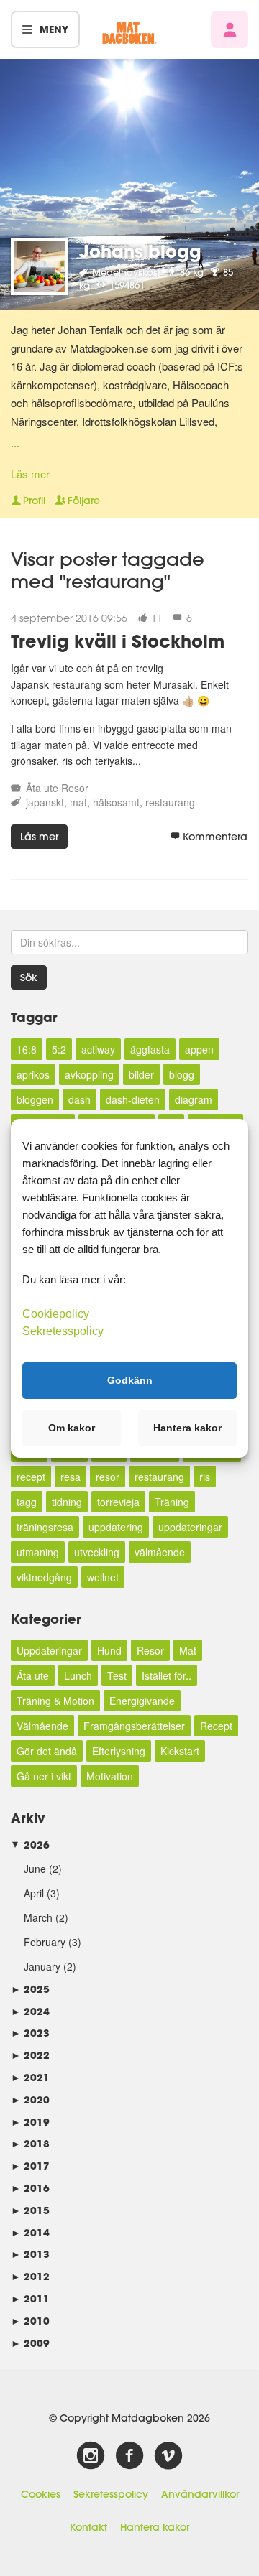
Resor (75, 788)
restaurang (170, 802)
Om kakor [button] (72, 1428)
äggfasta (150, 1049)
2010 (30, 2321)
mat (78, 802)
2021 (30, 2077)
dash (79, 1099)
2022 (30, 2055)
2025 (30, 1989)
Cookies (41, 2494)
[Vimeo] (168, 2456)
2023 (30, 2033)
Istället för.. (167, 1675)
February (45, 1942)
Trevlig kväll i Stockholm (118, 641)
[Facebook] (129, 2456)
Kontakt (88, 2527)
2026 (30, 1845)
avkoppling (89, 1074)
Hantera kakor (155, 2527)
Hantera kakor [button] (187, 1428)
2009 (30, 2343)
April (34, 1893)
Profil (34, 501)
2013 (30, 2254)
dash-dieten (133, 1099)
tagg (27, 1502)
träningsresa (45, 1527)
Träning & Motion (55, 1701)
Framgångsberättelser (134, 1726)
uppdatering (116, 1527)
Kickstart (180, 1751)
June (35, 1869)
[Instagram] (91, 2456)
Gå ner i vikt (44, 1776)
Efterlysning (119, 1751)
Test (117, 1675)
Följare (84, 501)
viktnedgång (44, 1577)
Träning (172, 1502)
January (42, 1966)
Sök (29, 977)
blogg (182, 1074)
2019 (30, 2122)
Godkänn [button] (130, 1380)
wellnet (103, 1577)
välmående (160, 1552)
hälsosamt (116, 802)
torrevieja (118, 1502)
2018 (30, 2143)
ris (205, 1477)
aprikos (33, 1074)
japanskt (45, 802)
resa (71, 1477)
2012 (30, 2276)
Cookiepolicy (56, 1313)
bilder (141, 1074)
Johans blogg (140, 251)
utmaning (38, 1552)
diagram (194, 1099)
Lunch (78, 1675)
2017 (30, 2166)
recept (31, 1477)
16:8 (27, 1049)
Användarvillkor (200, 2494)
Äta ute (42, 788)
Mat (188, 1650)
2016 (30, 2188)
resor (108, 1477)
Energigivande (142, 1701)
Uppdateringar (49, 1650)
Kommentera (215, 837)
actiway (98, 1049)
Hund (109, 1650)
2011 (30, 2298)
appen (199, 1049)
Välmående (42, 1726)
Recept (216, 1726)
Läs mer (30, 474)
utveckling (97, 1552)
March (38, 1917)
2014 (30, 2232)
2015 (30, 2210)
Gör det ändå (47, 1751)
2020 (30, 2100)
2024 (30, 2011)
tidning (67, 1502)
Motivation (110, 1776)
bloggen (35, 1099)
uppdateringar (190, 1527)
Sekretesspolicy (111, 2494)
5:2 (59, 1049)
